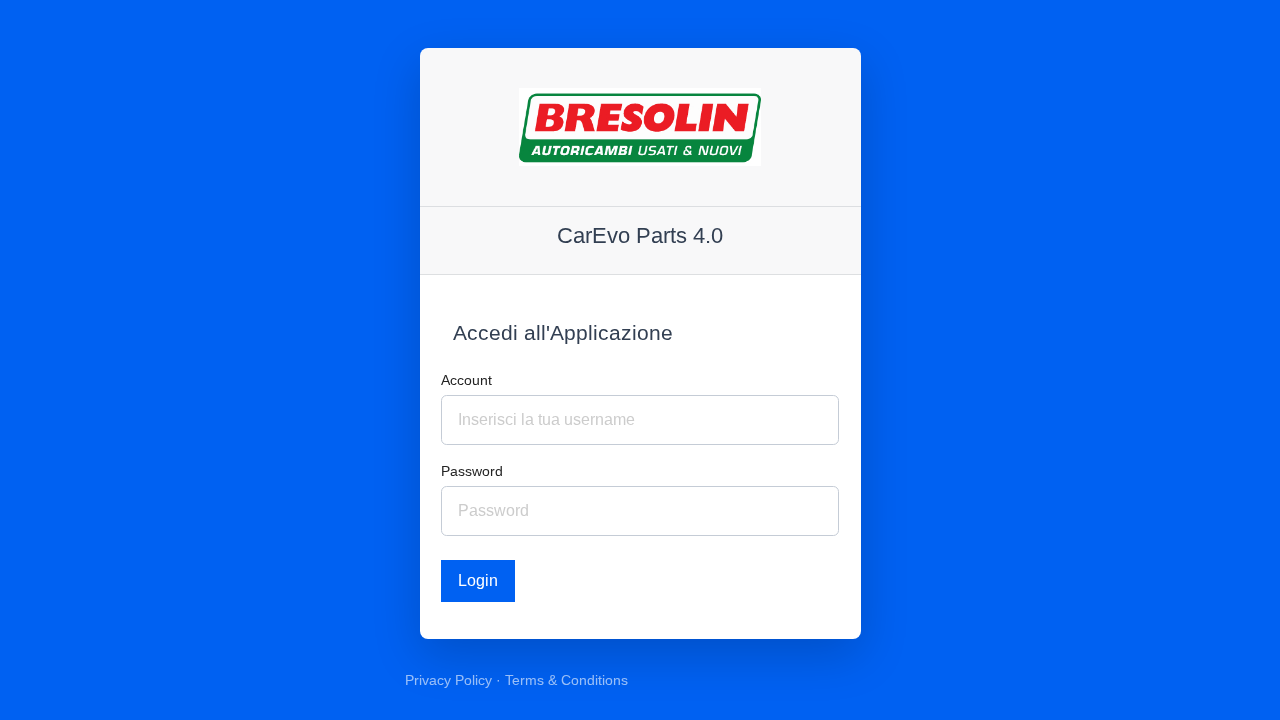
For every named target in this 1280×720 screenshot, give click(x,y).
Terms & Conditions (566, 680)
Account (466, 380)
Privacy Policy (448, 680)
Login (478, 580)
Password (472, 471)
